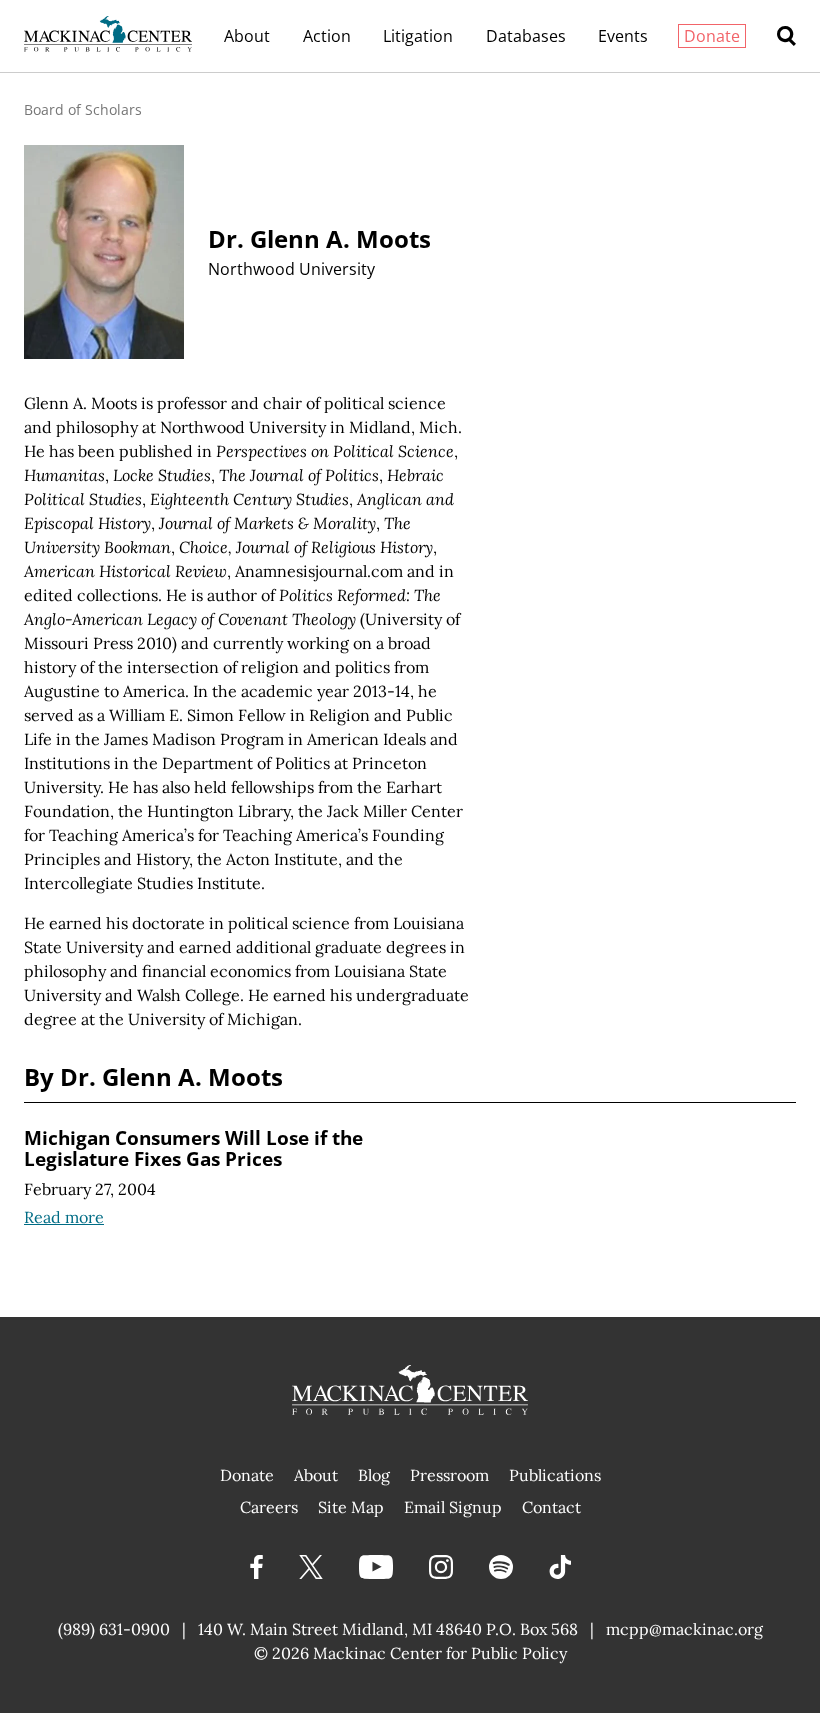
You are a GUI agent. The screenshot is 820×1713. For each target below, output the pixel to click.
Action (327, 36)
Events (623, 36)
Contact (551, 1507)
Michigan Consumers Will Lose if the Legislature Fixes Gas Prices (193, 1148)
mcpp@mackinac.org (684, 1629)
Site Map (351, 1507)
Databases (526, 36)
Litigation (418, 36)
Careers (269, 1507)
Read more (64, 1217)
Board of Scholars (83, 109)
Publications (555, 1475)
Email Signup (453, 1507)
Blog (374, 1475)
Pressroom (449, 1475)
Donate (712, 36)
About (247, 36)
